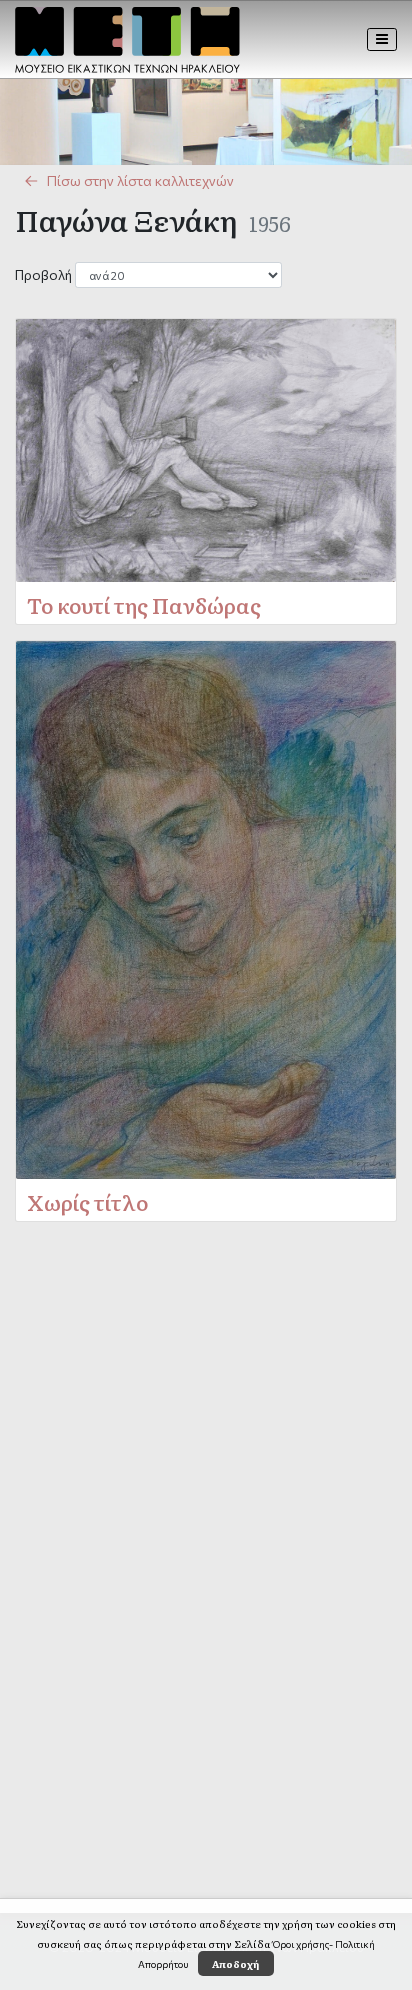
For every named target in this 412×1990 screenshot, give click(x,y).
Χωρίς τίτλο (87, 1201)
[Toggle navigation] (382, 39)
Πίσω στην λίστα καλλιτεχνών (140, 180)
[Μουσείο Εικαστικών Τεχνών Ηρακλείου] (127, 40)
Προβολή (43, 274)
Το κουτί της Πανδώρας (144, 604)
